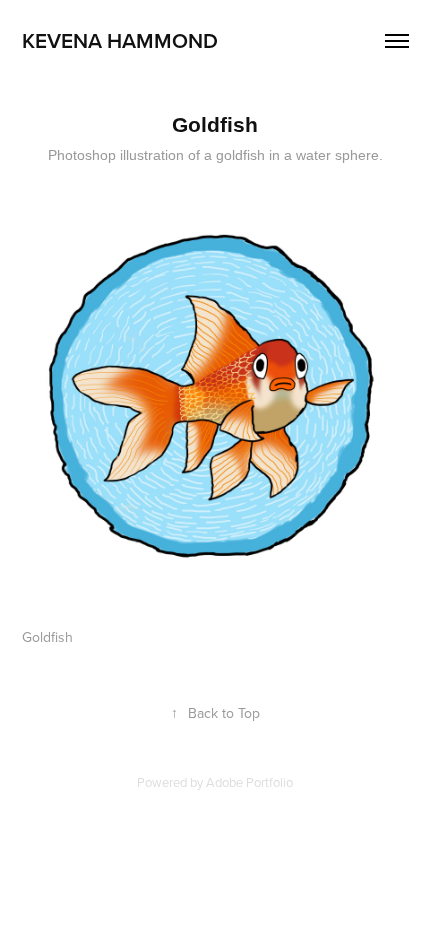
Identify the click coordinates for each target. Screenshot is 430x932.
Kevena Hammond (120, 40)
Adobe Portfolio (249, 782)
